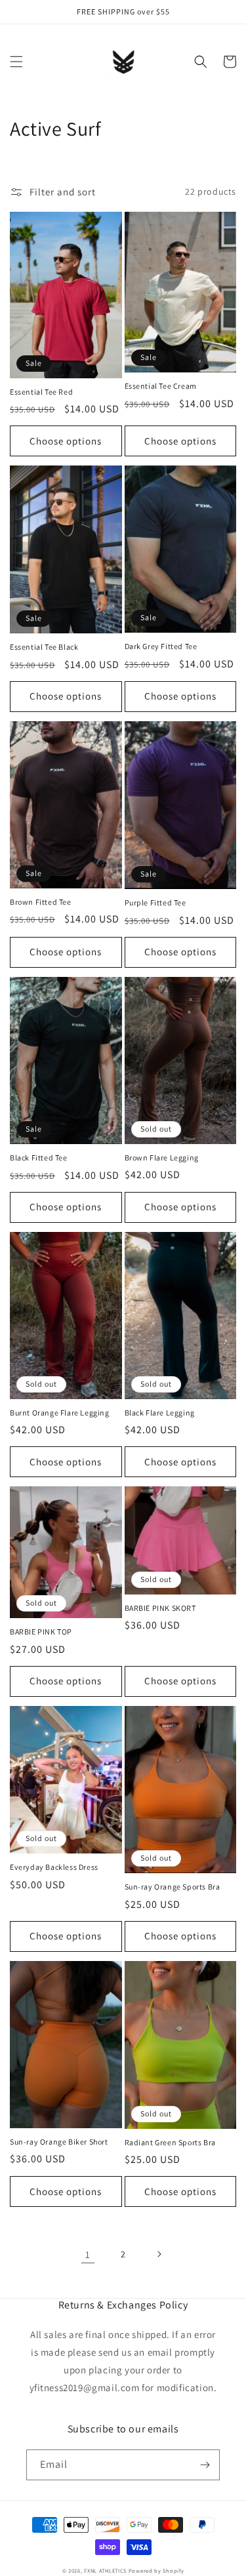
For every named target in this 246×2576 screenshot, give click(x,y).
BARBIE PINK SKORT (160, 1608)
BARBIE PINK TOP (41, 1632)
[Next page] (159, 2254)
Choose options (66, 441)
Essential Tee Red (41, 392)
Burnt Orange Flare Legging (60, 1413)
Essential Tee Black (44, 647)
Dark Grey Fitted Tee (161, 646)
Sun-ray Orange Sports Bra (173, 1887)
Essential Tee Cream (161, 386)
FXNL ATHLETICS (105, 2570)
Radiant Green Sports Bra (170, 2142)
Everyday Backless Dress (54, 1867)
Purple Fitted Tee (155, 902)
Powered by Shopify (156, 2570)
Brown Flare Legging (162, 1158)
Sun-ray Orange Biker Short (59, 2142)
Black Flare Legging (160, 1413)
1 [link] (88, 2254)
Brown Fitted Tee (41, 902)
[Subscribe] (205, 2465)
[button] (16, 62)
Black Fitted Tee (39, 1158)
